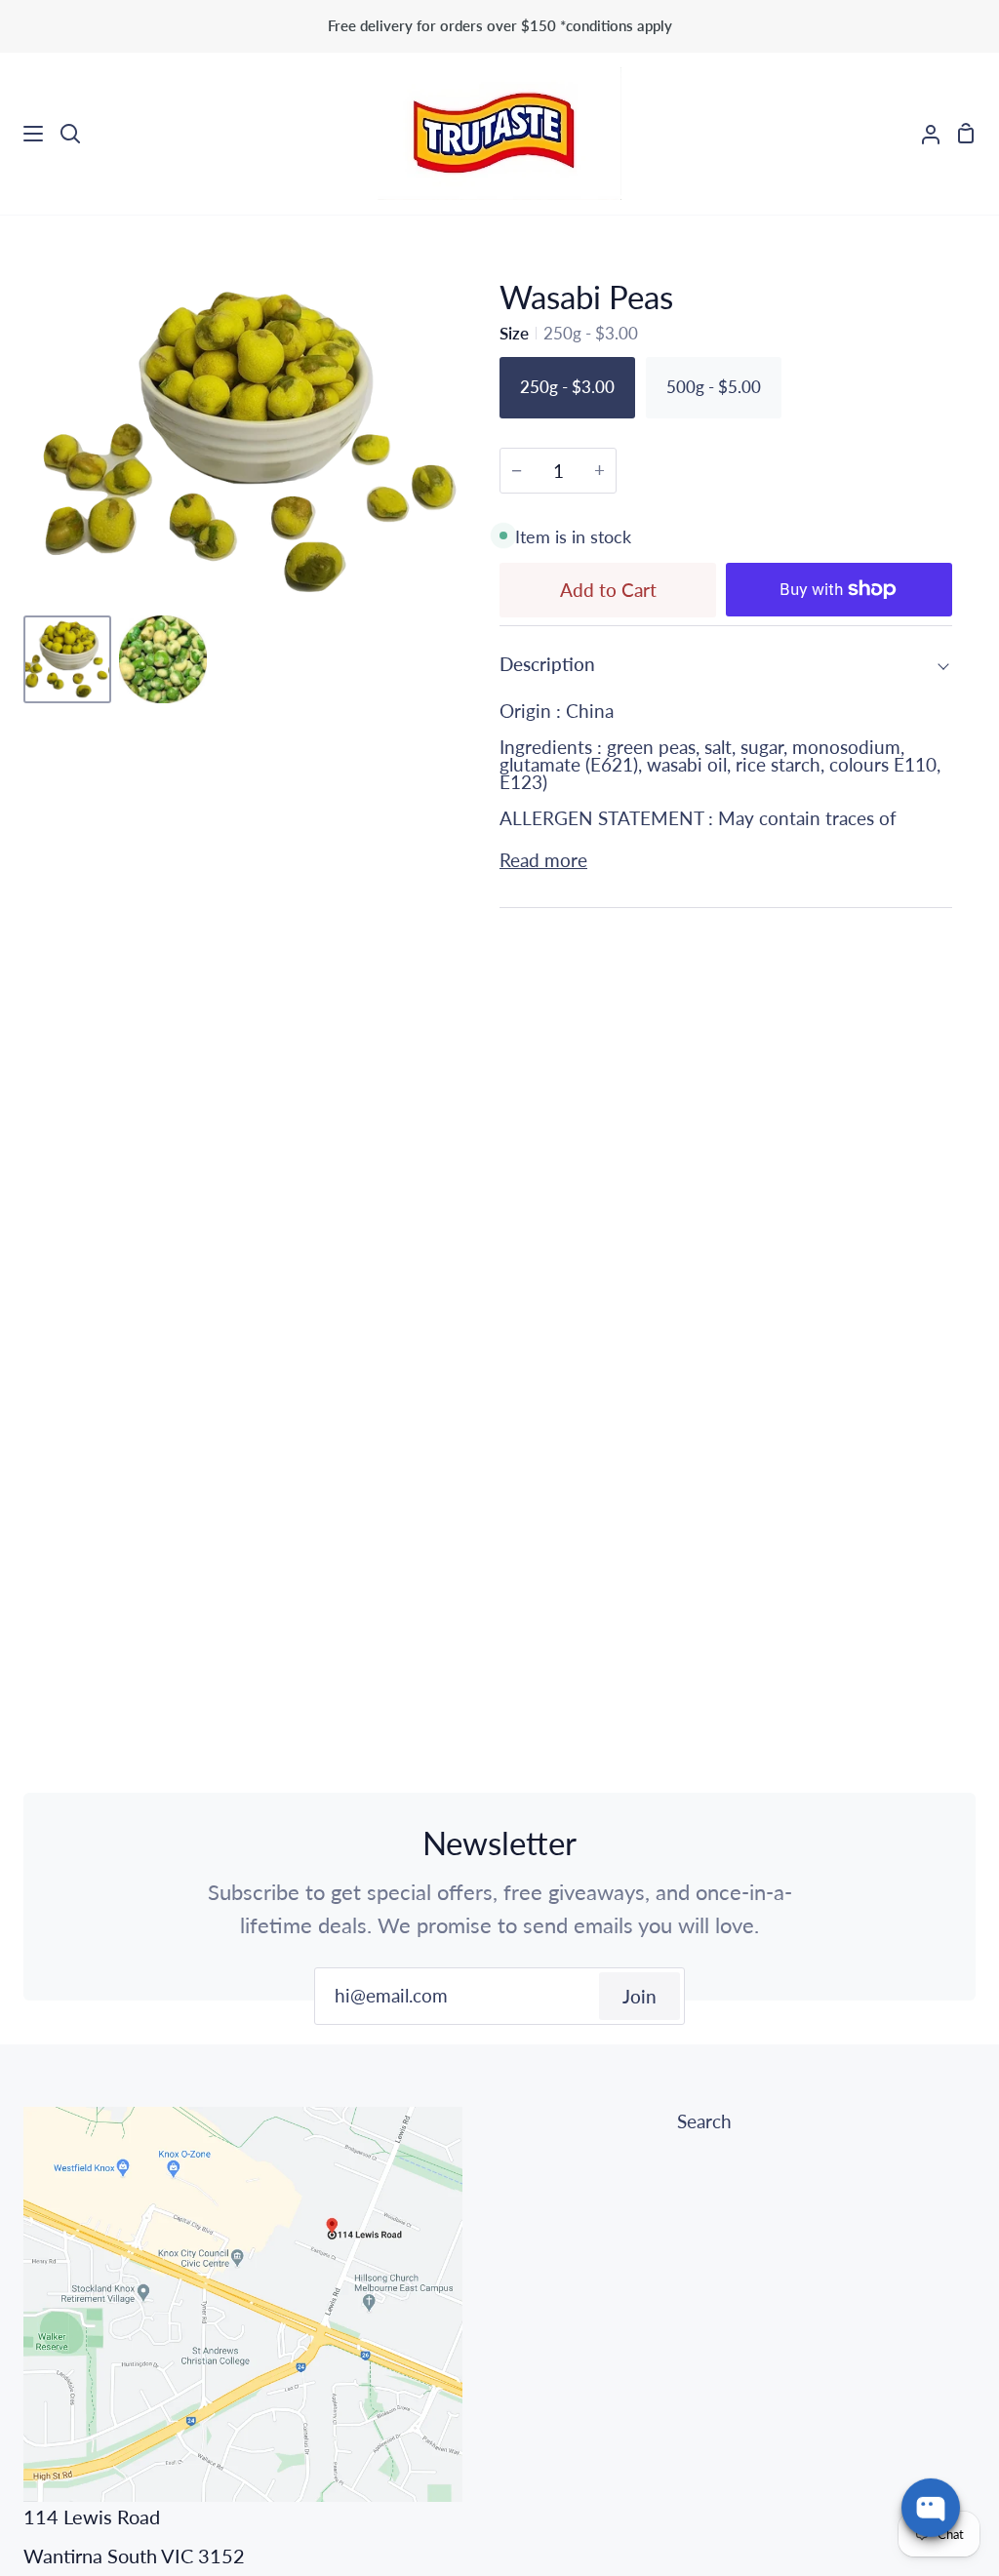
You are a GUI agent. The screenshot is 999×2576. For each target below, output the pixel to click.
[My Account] (923, 134)
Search (704, 2121)
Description (547, 664)
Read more (543, 860)
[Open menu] (22, 134)
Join (639, 1996)
